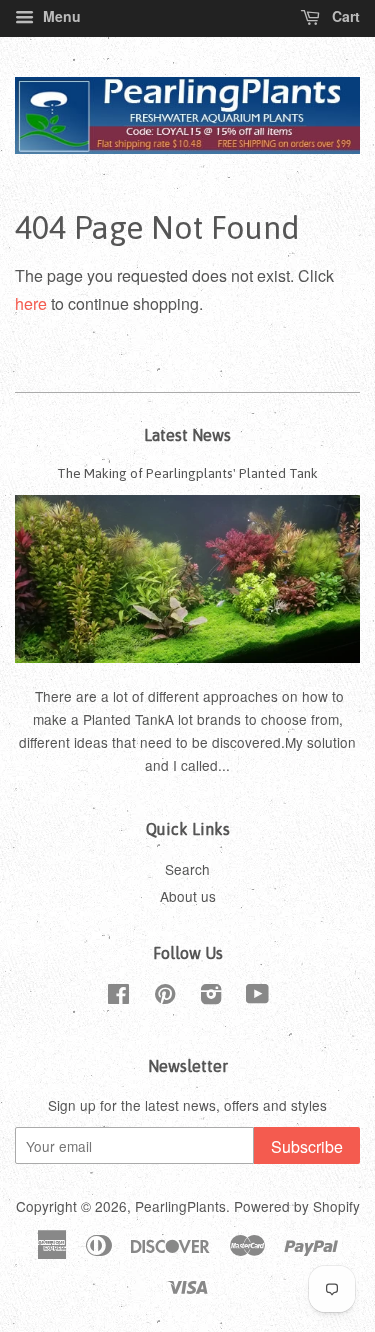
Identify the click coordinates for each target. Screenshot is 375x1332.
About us (188, 896)
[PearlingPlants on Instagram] (211, 997)
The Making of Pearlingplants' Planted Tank (187, 473)
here (31, 303)
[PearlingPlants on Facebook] (118, 997)
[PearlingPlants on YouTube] (257, 997)
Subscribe (307, 1146)
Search (187, 869)
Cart (344, 16)
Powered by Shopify (297, 1206)
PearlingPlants (180, 1206)
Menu (60, 16)
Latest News (187, 435)
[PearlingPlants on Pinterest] (165, 997)
